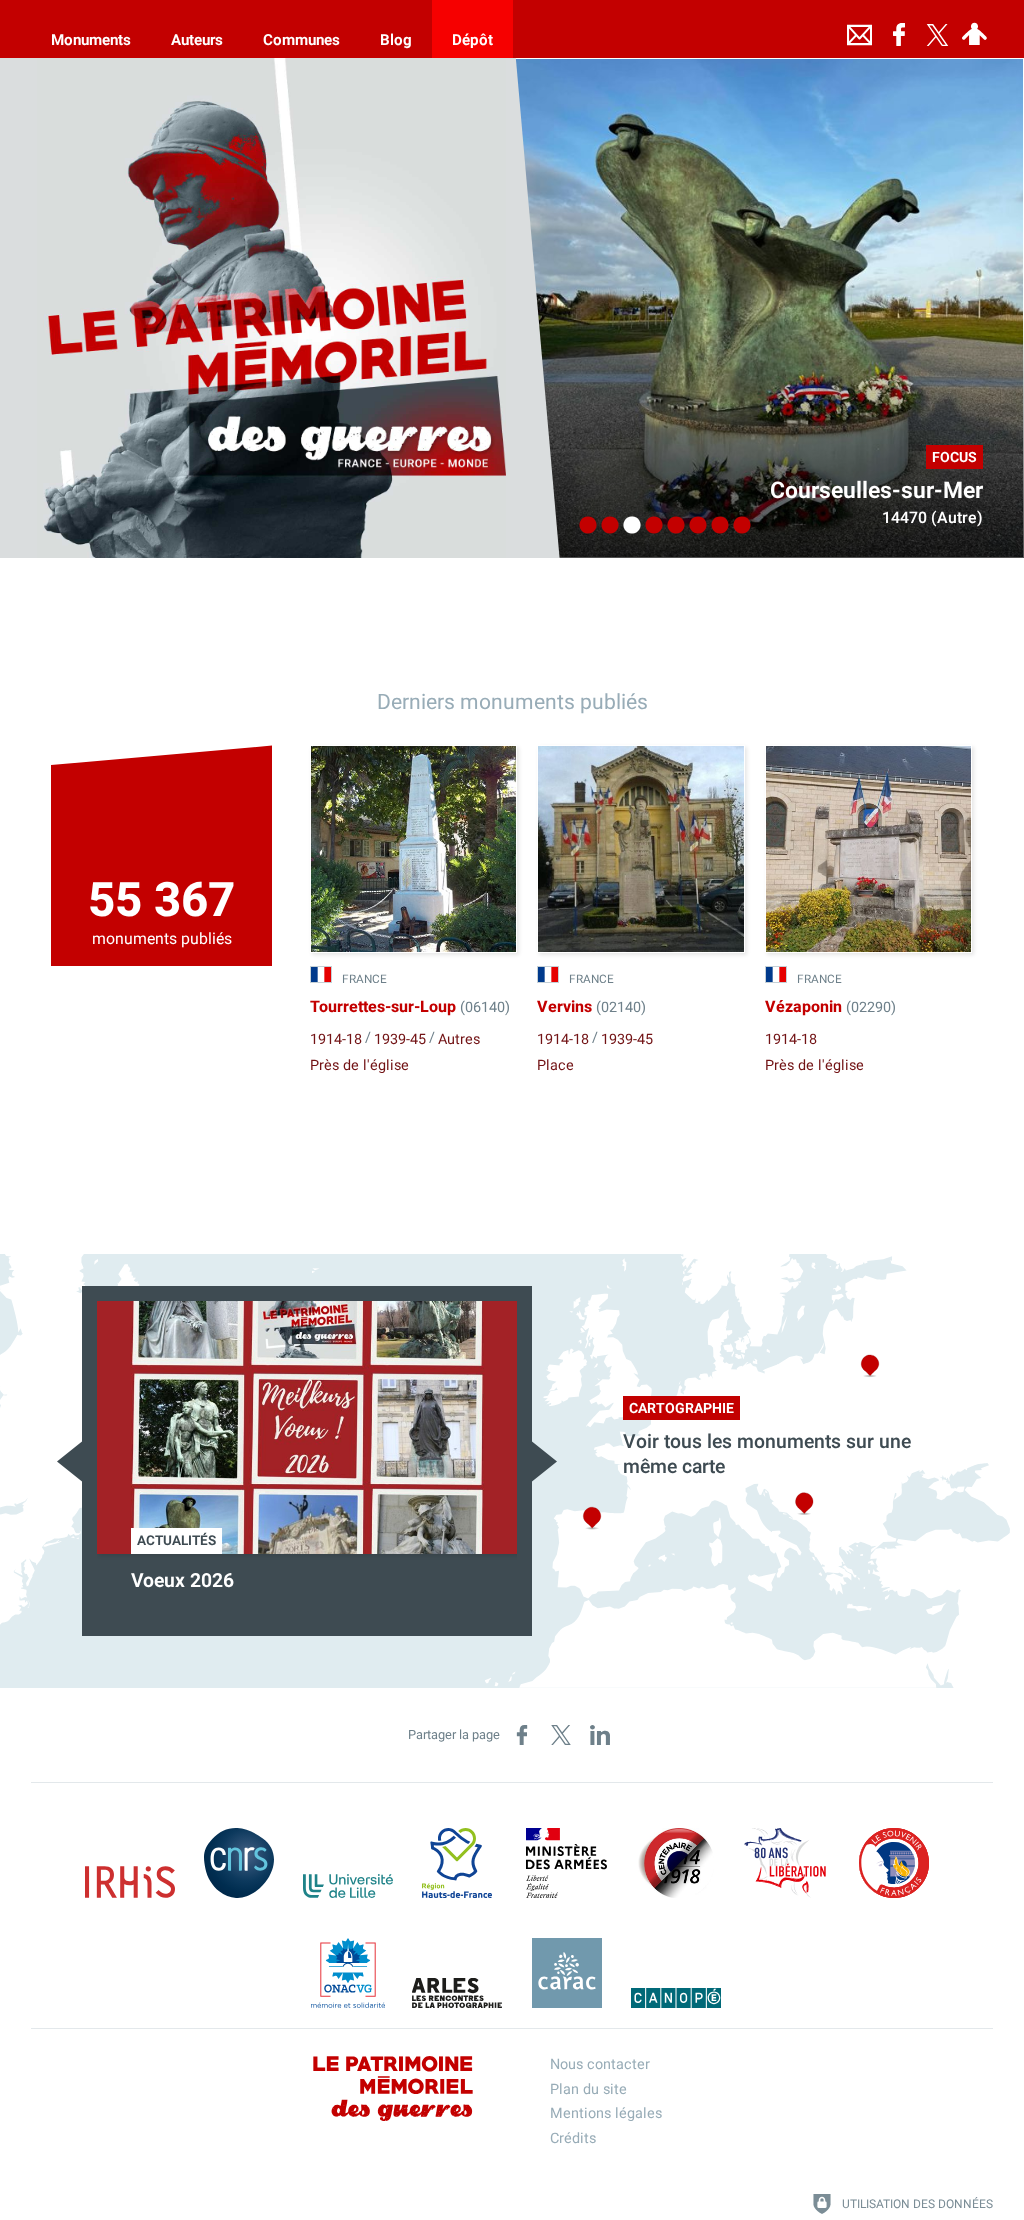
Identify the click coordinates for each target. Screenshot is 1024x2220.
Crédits (573, 2138)
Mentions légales (606, 2113)
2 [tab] (605, 526)
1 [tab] (583, 526)
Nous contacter (600, 2064)
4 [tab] (649, 526)
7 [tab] (715, 526)
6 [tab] (693, 526)
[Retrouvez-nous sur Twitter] (937, 29)
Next (544, 1461)
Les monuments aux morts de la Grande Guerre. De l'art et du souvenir (402, 1593)
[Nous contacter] (859, 29)
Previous (69, 1461)
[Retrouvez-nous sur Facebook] (899, 29)
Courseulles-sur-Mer (876, 491)
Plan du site (588, 2089)
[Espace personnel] (974, 29)
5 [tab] (671, 526)
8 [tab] (737, 526)
